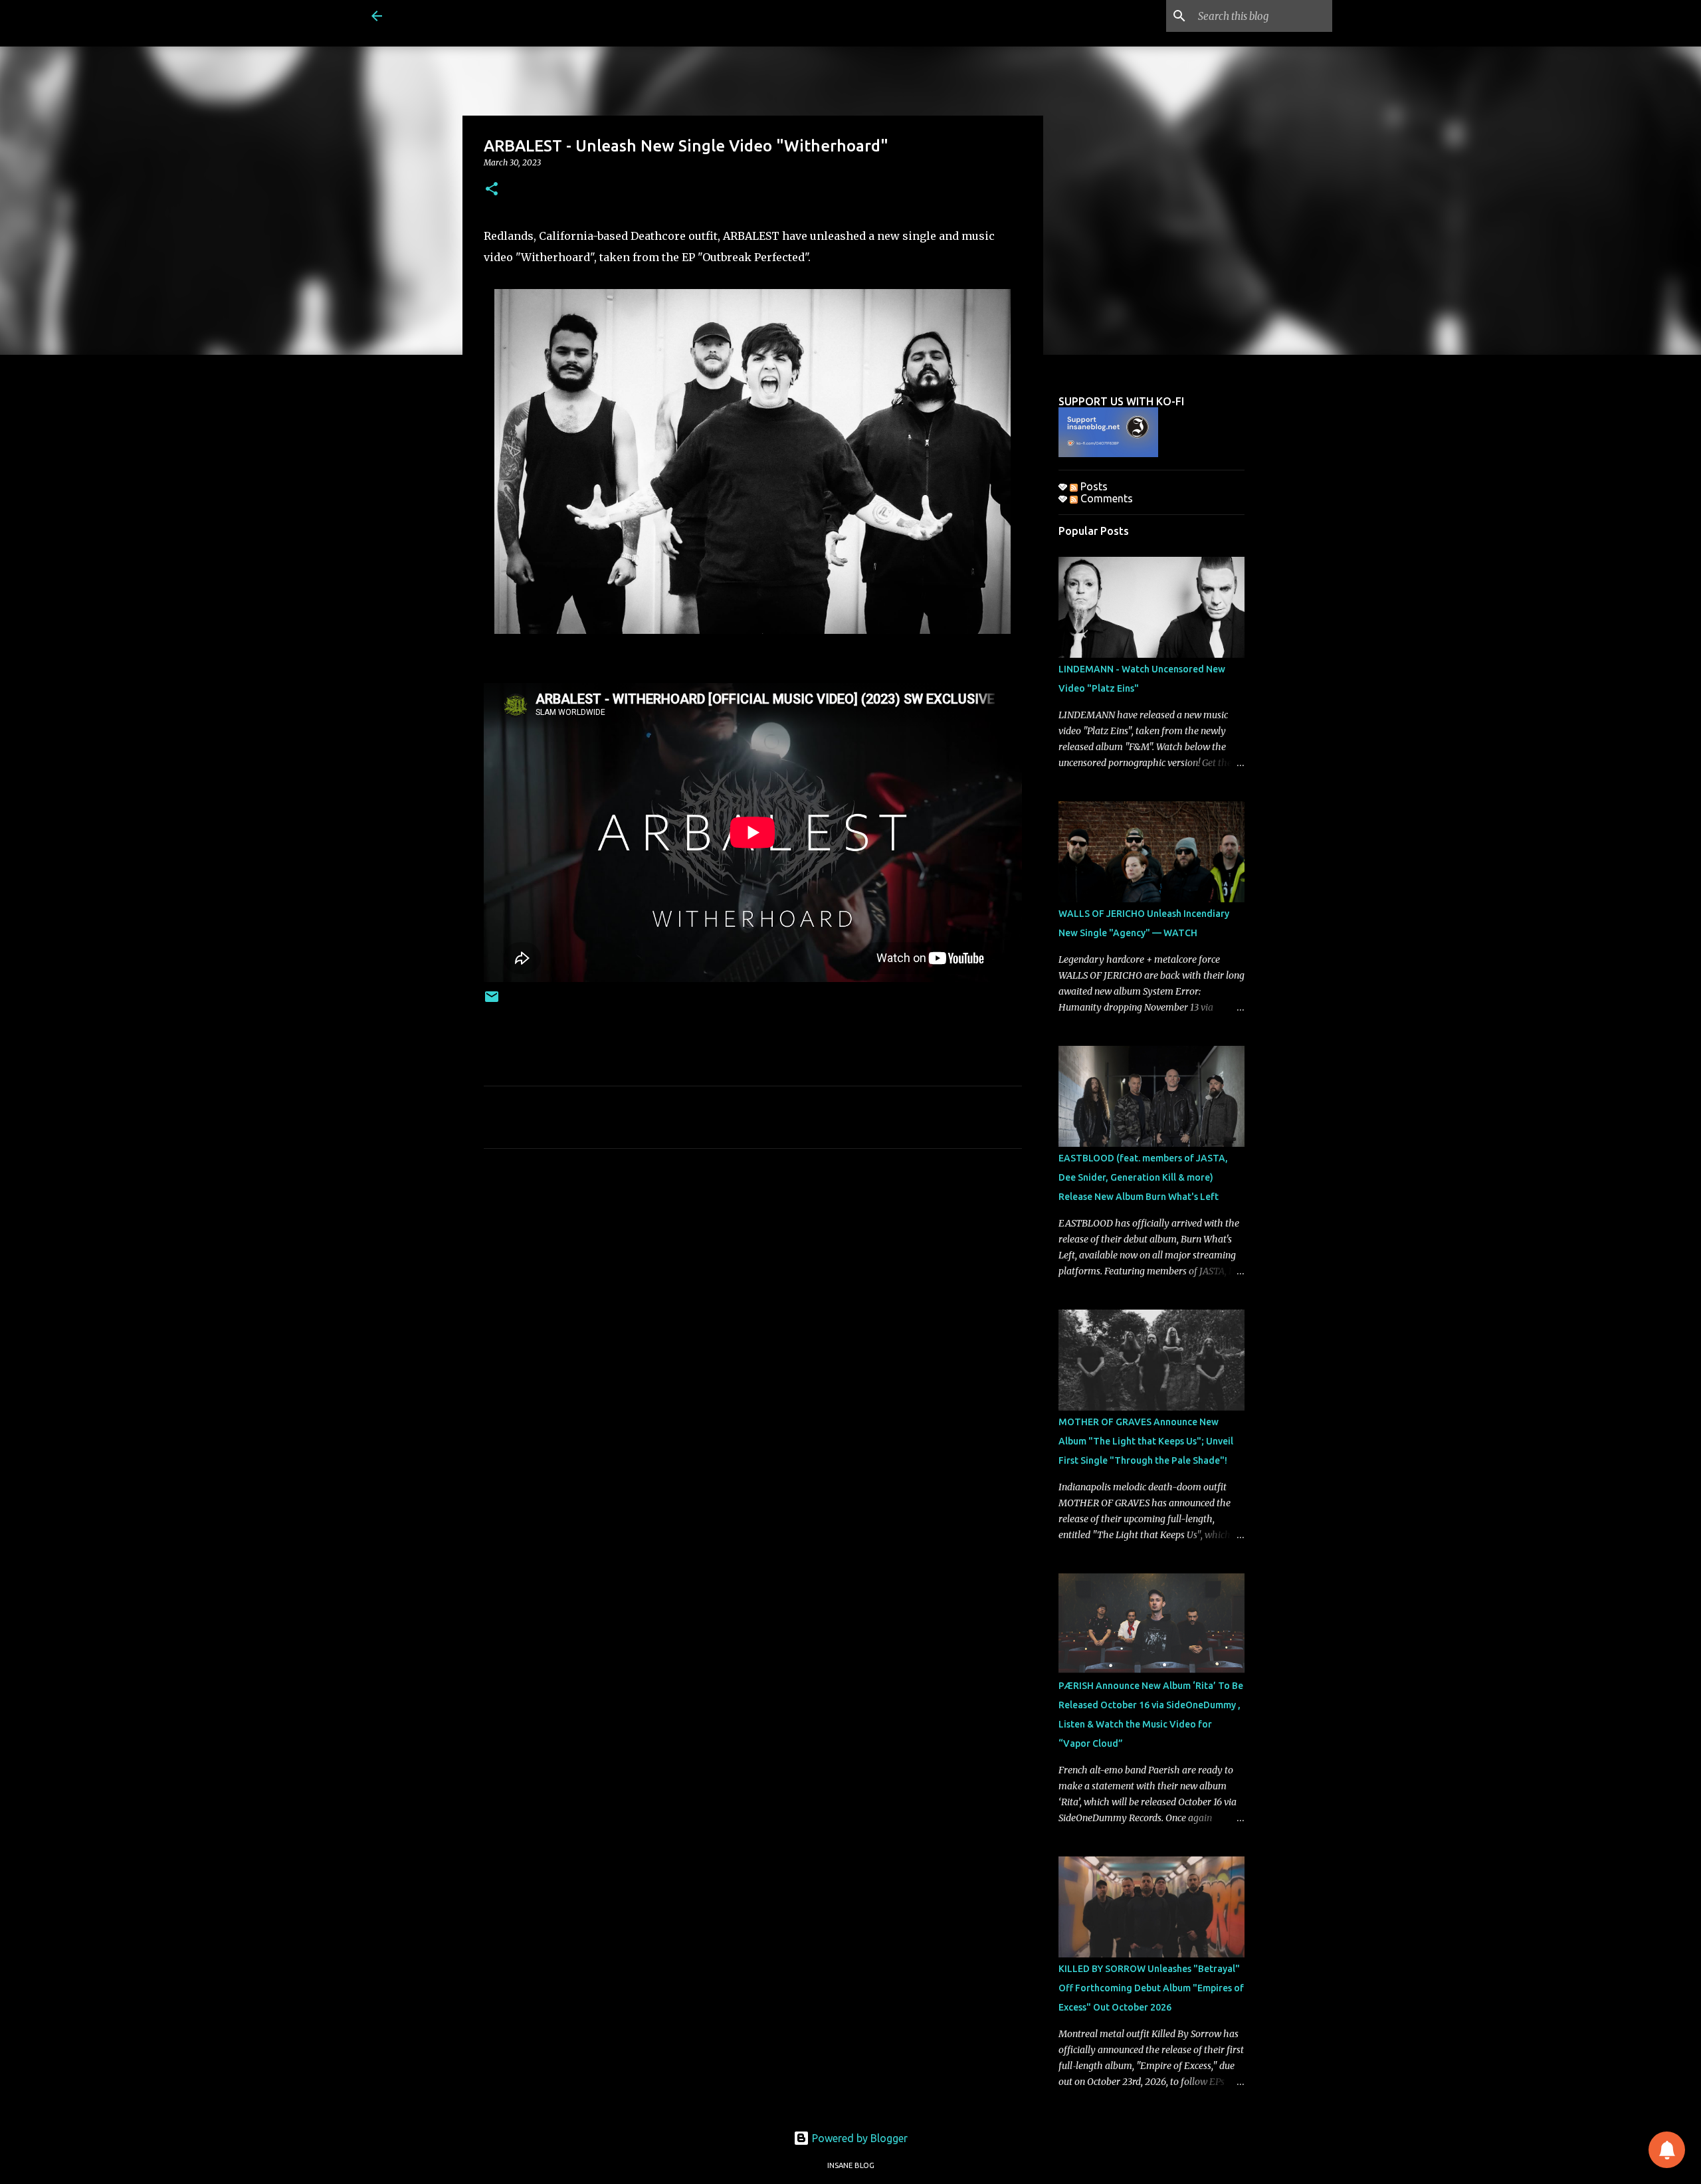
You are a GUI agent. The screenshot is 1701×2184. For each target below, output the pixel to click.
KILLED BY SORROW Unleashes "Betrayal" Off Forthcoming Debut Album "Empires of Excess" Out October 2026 (1151, 1988)
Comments (1105, 498)
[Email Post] (492, 1002)
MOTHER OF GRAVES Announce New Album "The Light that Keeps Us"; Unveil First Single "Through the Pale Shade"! (1146, 1441)
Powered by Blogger (858, 2138)
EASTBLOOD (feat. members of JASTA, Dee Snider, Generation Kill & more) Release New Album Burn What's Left (1143, 1177)
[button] (492, 190)
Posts (1093, 486)
